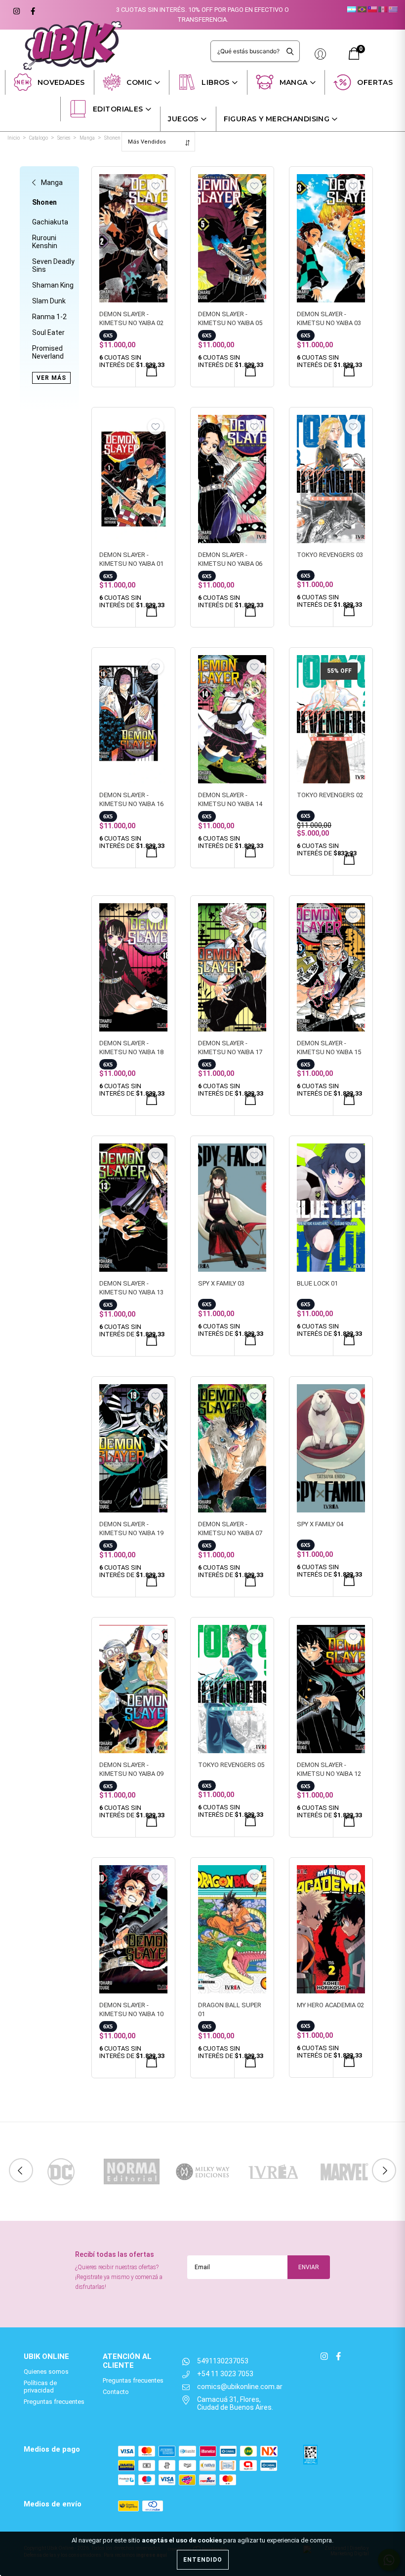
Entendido (203, 2560)
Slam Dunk (49, 301)
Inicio (14, 138)
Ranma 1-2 (49, 317)
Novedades (61, 82)
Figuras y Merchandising (277, 119)
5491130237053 (223, 2361)
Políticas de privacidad (40, 2387)
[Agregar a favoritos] (156, 186)
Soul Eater (48, 332)
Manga (294, 82)
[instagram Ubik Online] (16, 10)
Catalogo (39, 138)
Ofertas (375, 82)
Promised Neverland (48, 352)
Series (64, 138)
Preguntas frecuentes (54, 2402)
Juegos (183, 119)
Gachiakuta (50, 222)
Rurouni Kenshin (45, 242)
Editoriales (118, 109)
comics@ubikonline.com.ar (240, 2387)
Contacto (116, 2392)
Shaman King (53, 285)
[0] (354, 57)
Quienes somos (46, 2372)
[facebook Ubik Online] (32, 10)
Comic (139, 82)
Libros (216, 82)
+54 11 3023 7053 (225, 2374)
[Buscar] (290, 51)
